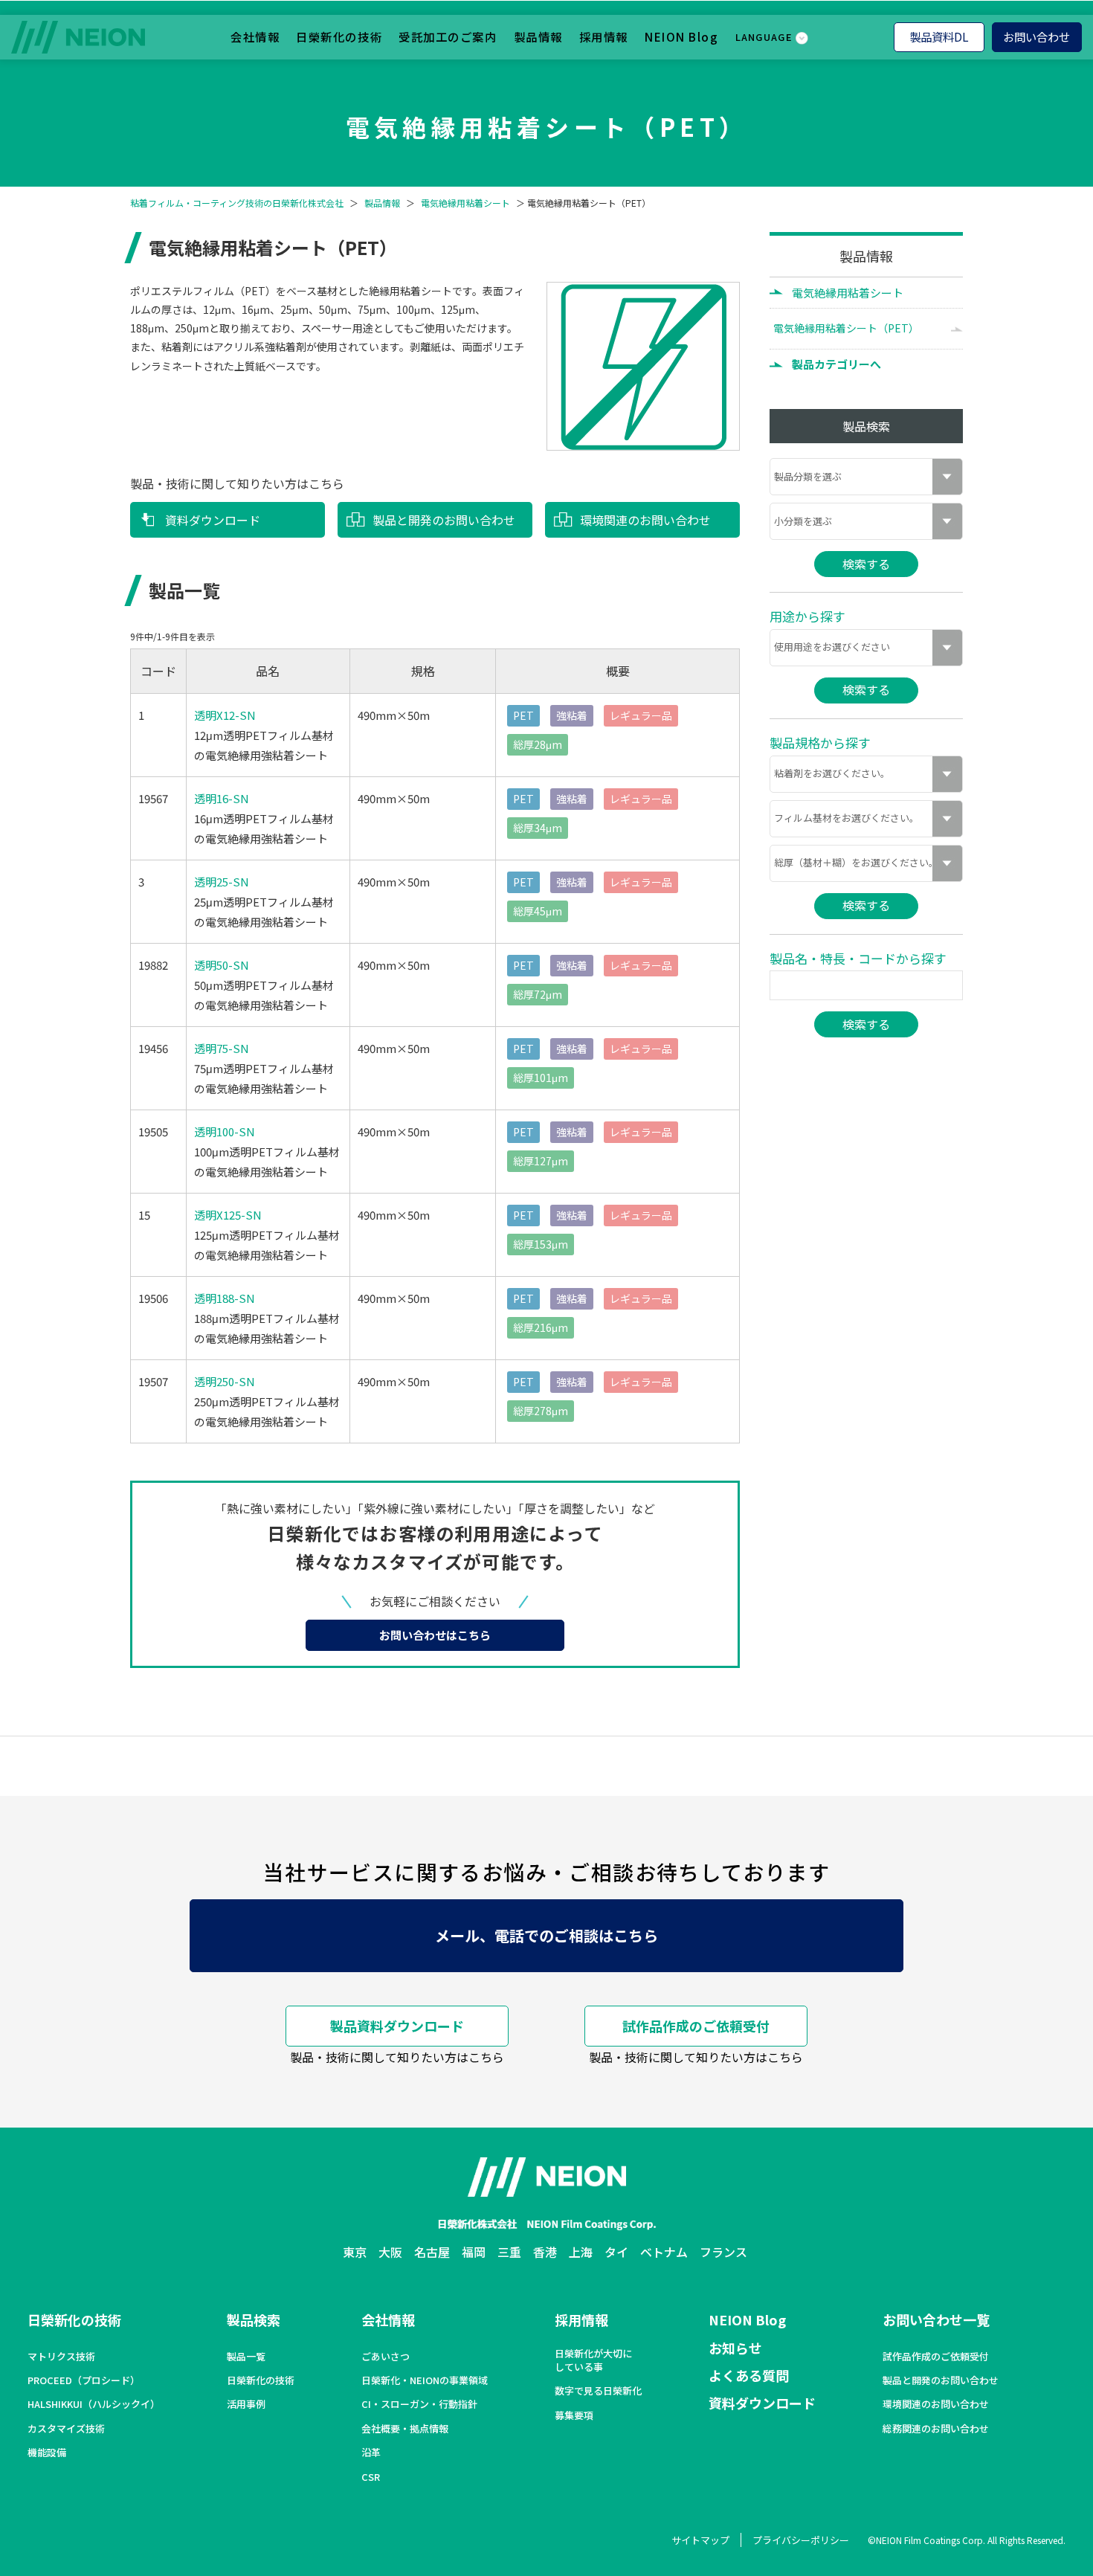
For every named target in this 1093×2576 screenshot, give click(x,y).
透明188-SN (225, 1298)
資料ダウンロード (213, 520)
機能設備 (47, 2453)
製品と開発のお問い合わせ (444, 520)
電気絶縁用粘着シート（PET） (846, 328)
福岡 (474, 2252)
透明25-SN (222, 882)
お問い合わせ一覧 (936, 2319)
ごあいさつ (386, 2357)
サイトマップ (700, 2540)
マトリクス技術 (61, 2357)
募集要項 (574, 2415)
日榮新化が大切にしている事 (593, 2360)
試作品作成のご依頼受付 (696, 2026)
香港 (545, 2252)
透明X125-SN (228, 1215)
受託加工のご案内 (448, 36)
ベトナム (664, 2252)
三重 (509, 2252)
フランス (723, 2252)
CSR (371, 2477)
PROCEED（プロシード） (84, 2380)
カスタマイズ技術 (66, 2429)
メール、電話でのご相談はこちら (546, 1935)
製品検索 (254, 2319)
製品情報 (538, 36)
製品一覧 (246, 2357)
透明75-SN (222, 1048)
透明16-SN (222, 798)
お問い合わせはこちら (435, 1635)
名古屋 (432, 2252)
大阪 (390, 2252)
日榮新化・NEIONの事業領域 (425, 2380)
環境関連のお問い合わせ (645, 520)
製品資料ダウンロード (397, 2026)
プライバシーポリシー (801, 2540)
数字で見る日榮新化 (598, 2391)
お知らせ (735, 2348)
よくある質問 (749, 2375)
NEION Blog (681, 36)
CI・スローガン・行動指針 (419, 2404)
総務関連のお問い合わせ (936, 2429)
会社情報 (255, 36)
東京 (355, 2252)
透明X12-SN (225, 715)
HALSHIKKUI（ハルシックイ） (94, 2404)
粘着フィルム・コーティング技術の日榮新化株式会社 (237, 203)
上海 (581, 2252)
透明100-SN (225, 1131)
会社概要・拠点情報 (405, 2429)
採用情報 (604, 36)
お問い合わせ (1036, 36)
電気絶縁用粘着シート (465, 203)
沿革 (371, 2453)
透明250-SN (225, 1381)
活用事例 (246, 2404)
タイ (616, 2252)
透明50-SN (222, 965)
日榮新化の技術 (339, 36)
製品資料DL (939, 36)
